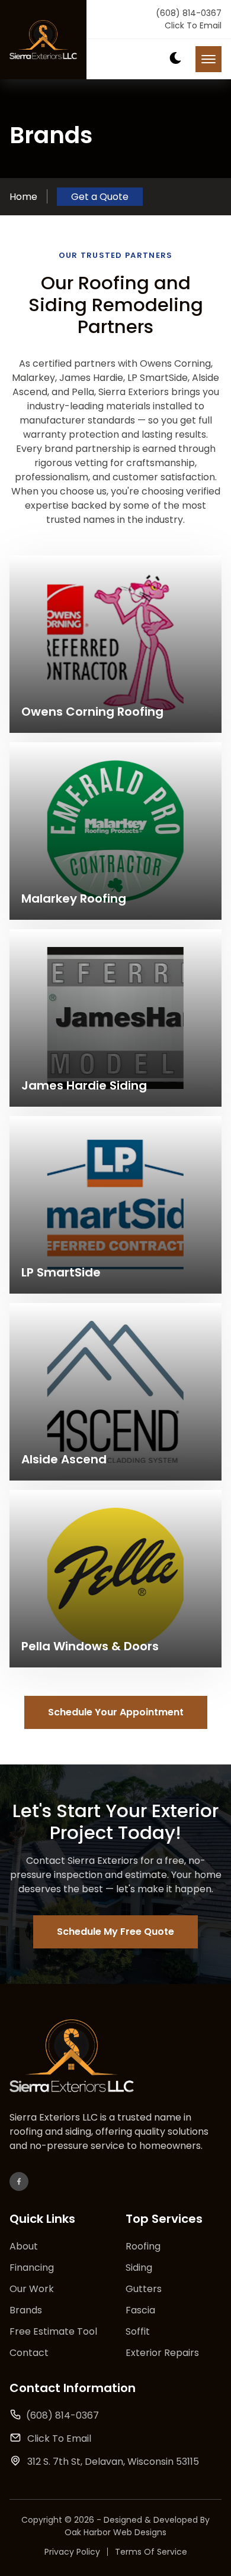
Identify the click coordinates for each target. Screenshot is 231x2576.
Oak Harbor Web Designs (115, 2532)
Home (23, 197)
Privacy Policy (72, 2552)
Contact (29, 2353)
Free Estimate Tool (53, 2331)
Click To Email (193, 25)
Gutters (144, 2289)
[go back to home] (72, 2058)
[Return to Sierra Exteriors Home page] (43, 40)
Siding (139, 2268)
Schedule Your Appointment (116, 1712)
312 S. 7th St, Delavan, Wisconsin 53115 (113, 2462)
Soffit (138, 2331)
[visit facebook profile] (19, 2181)
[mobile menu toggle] (208, 59)
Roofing (143, 2246)
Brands (26, 2310)
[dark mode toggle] (175, 58)
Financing (32, 2268)
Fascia (140, 2310)
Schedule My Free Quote (115, 1932)
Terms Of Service (151, 2552)
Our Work (32, 2289)
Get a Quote (100, 197)
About (24, 2246)
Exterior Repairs (162, 2353)
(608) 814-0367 (189, 13)
